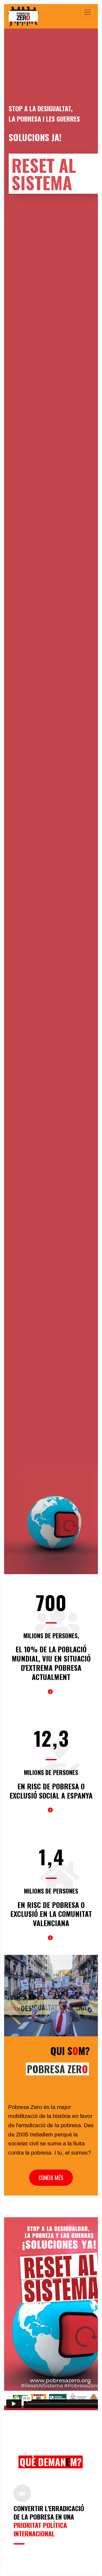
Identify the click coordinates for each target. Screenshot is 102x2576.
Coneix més (51, 2178)
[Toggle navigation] (88, 12)
